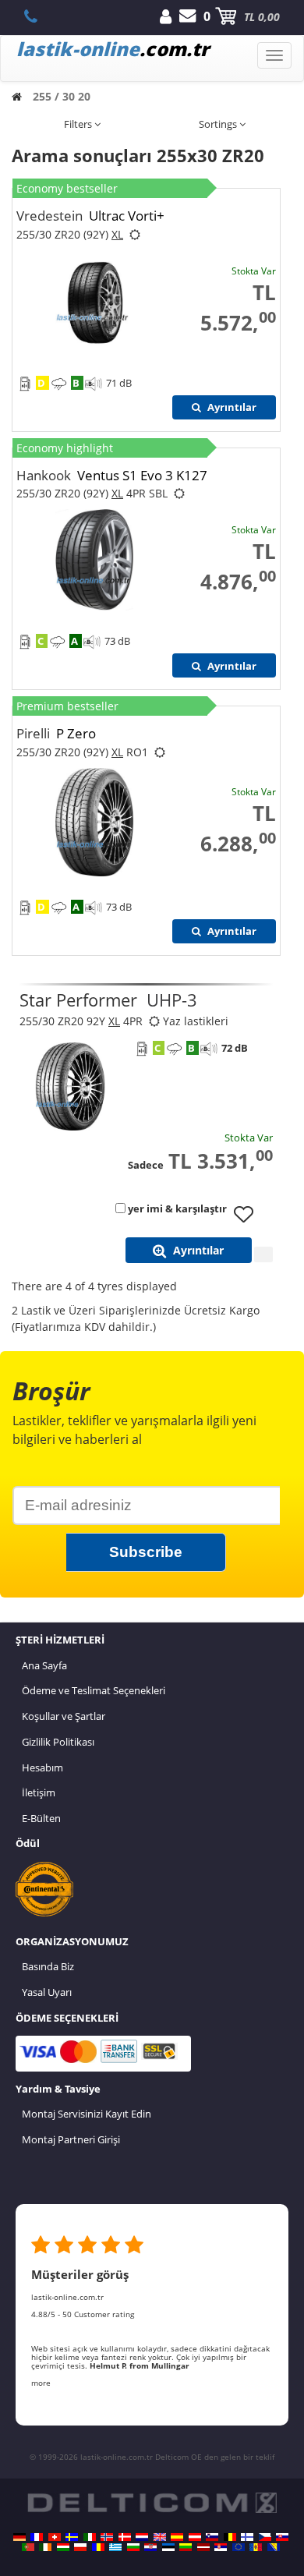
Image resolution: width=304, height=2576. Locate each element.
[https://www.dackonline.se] (72, 2537)
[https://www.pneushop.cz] (265, 2537)
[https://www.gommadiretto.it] (90, 2537)
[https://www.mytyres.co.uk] (160, 2537)
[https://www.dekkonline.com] (107, 2537)
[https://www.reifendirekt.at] (195, 2537)
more (41, 2383)
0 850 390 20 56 (39, 16)
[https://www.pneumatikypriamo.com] (282, 2537)
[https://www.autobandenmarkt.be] (230, 2537)
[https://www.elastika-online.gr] (115, 2547)
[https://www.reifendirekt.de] (19, 2537)
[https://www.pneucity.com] (28, 2547)
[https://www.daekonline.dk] (125, 2537)
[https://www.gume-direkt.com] (212, 2537)
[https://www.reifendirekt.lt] (186, 2547)
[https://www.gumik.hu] (63, 2547)
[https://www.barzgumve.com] (133, 2547)
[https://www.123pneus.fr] (37, 2537)
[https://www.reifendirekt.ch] (55, 2537)
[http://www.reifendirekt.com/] (239, 2547)
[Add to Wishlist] (249, 1222)
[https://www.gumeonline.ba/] (274, 2547)
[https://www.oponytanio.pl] (80, 2547)
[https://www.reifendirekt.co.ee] (168, 2547)
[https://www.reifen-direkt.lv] (203, 2547)
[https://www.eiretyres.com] (45, 2547)
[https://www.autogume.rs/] (221, 2547)
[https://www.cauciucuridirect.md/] (256, 2547)
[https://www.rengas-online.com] (247, 2537)
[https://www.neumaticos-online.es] (177, 2537)
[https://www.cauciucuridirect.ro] (98, 2547)
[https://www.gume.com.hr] (150, 2547)
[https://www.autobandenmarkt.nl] (142, 2537)
